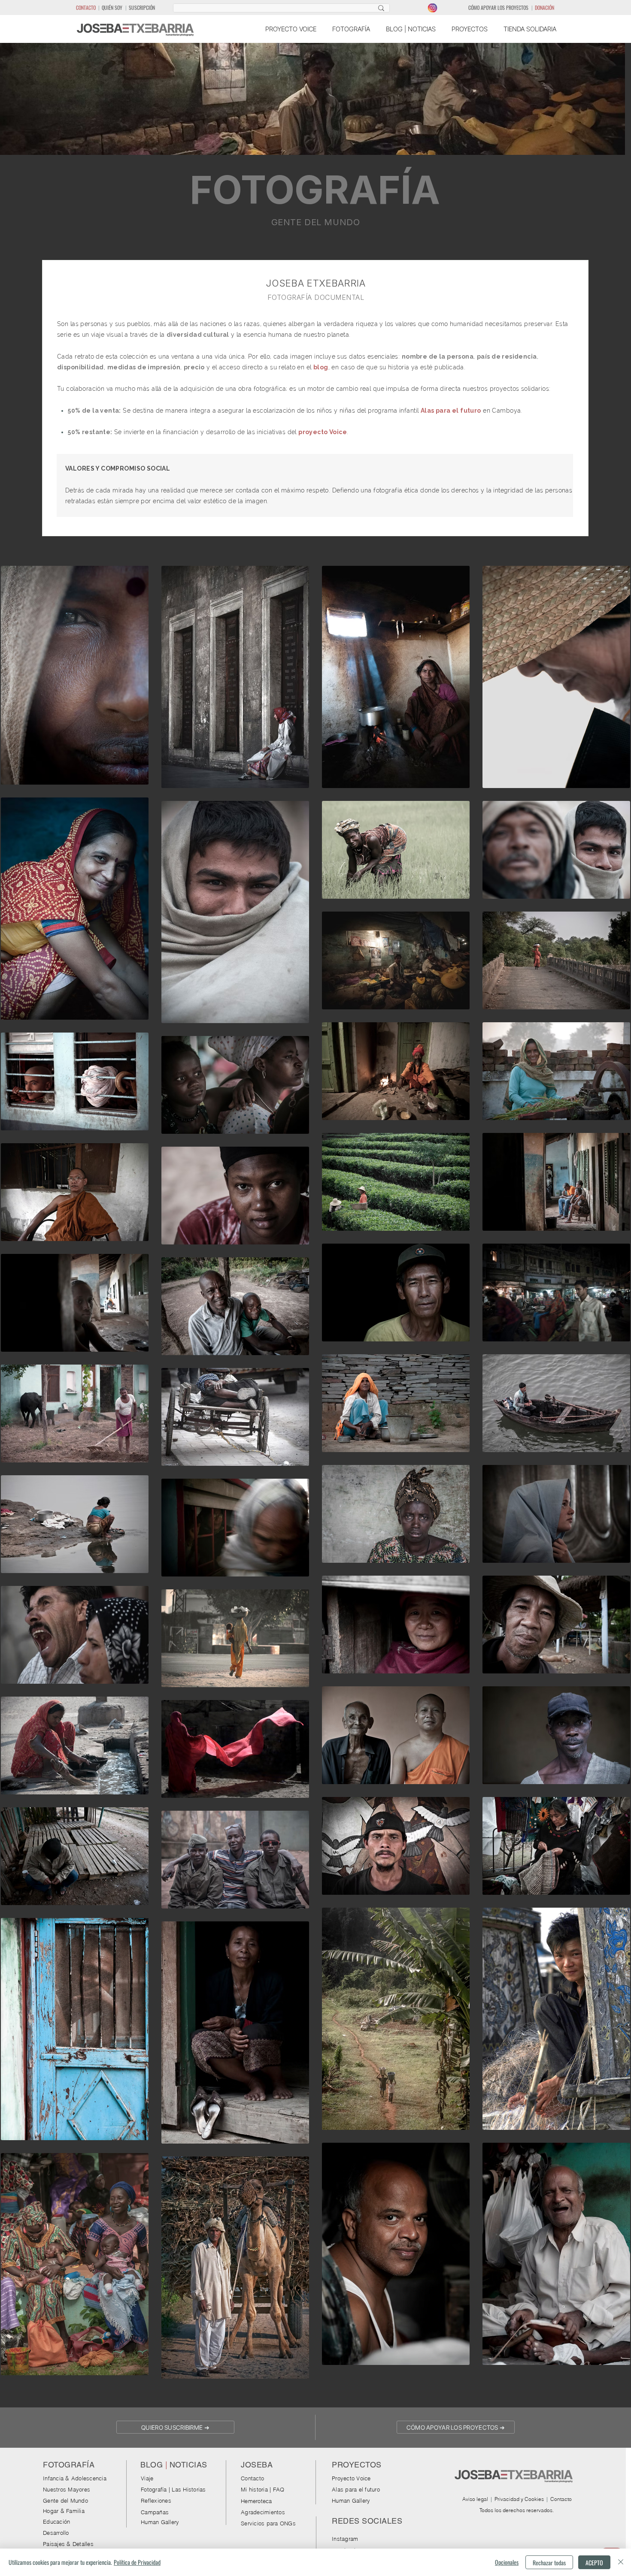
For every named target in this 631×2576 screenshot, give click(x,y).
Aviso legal (475, 2499)
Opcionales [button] (507, 2562)
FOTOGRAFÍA (315, 190)
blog (321, 367)
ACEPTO (594, 2562)
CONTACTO (86, 8)
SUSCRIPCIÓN (142, 8)
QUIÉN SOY (112, 8)
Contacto (561, 2499)
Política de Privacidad (137, 2562)
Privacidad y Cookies (519, 2499)
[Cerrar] (621, 2562)
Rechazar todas (549, 2562)
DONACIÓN (545, 8)
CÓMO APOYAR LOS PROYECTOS (498, 8)
